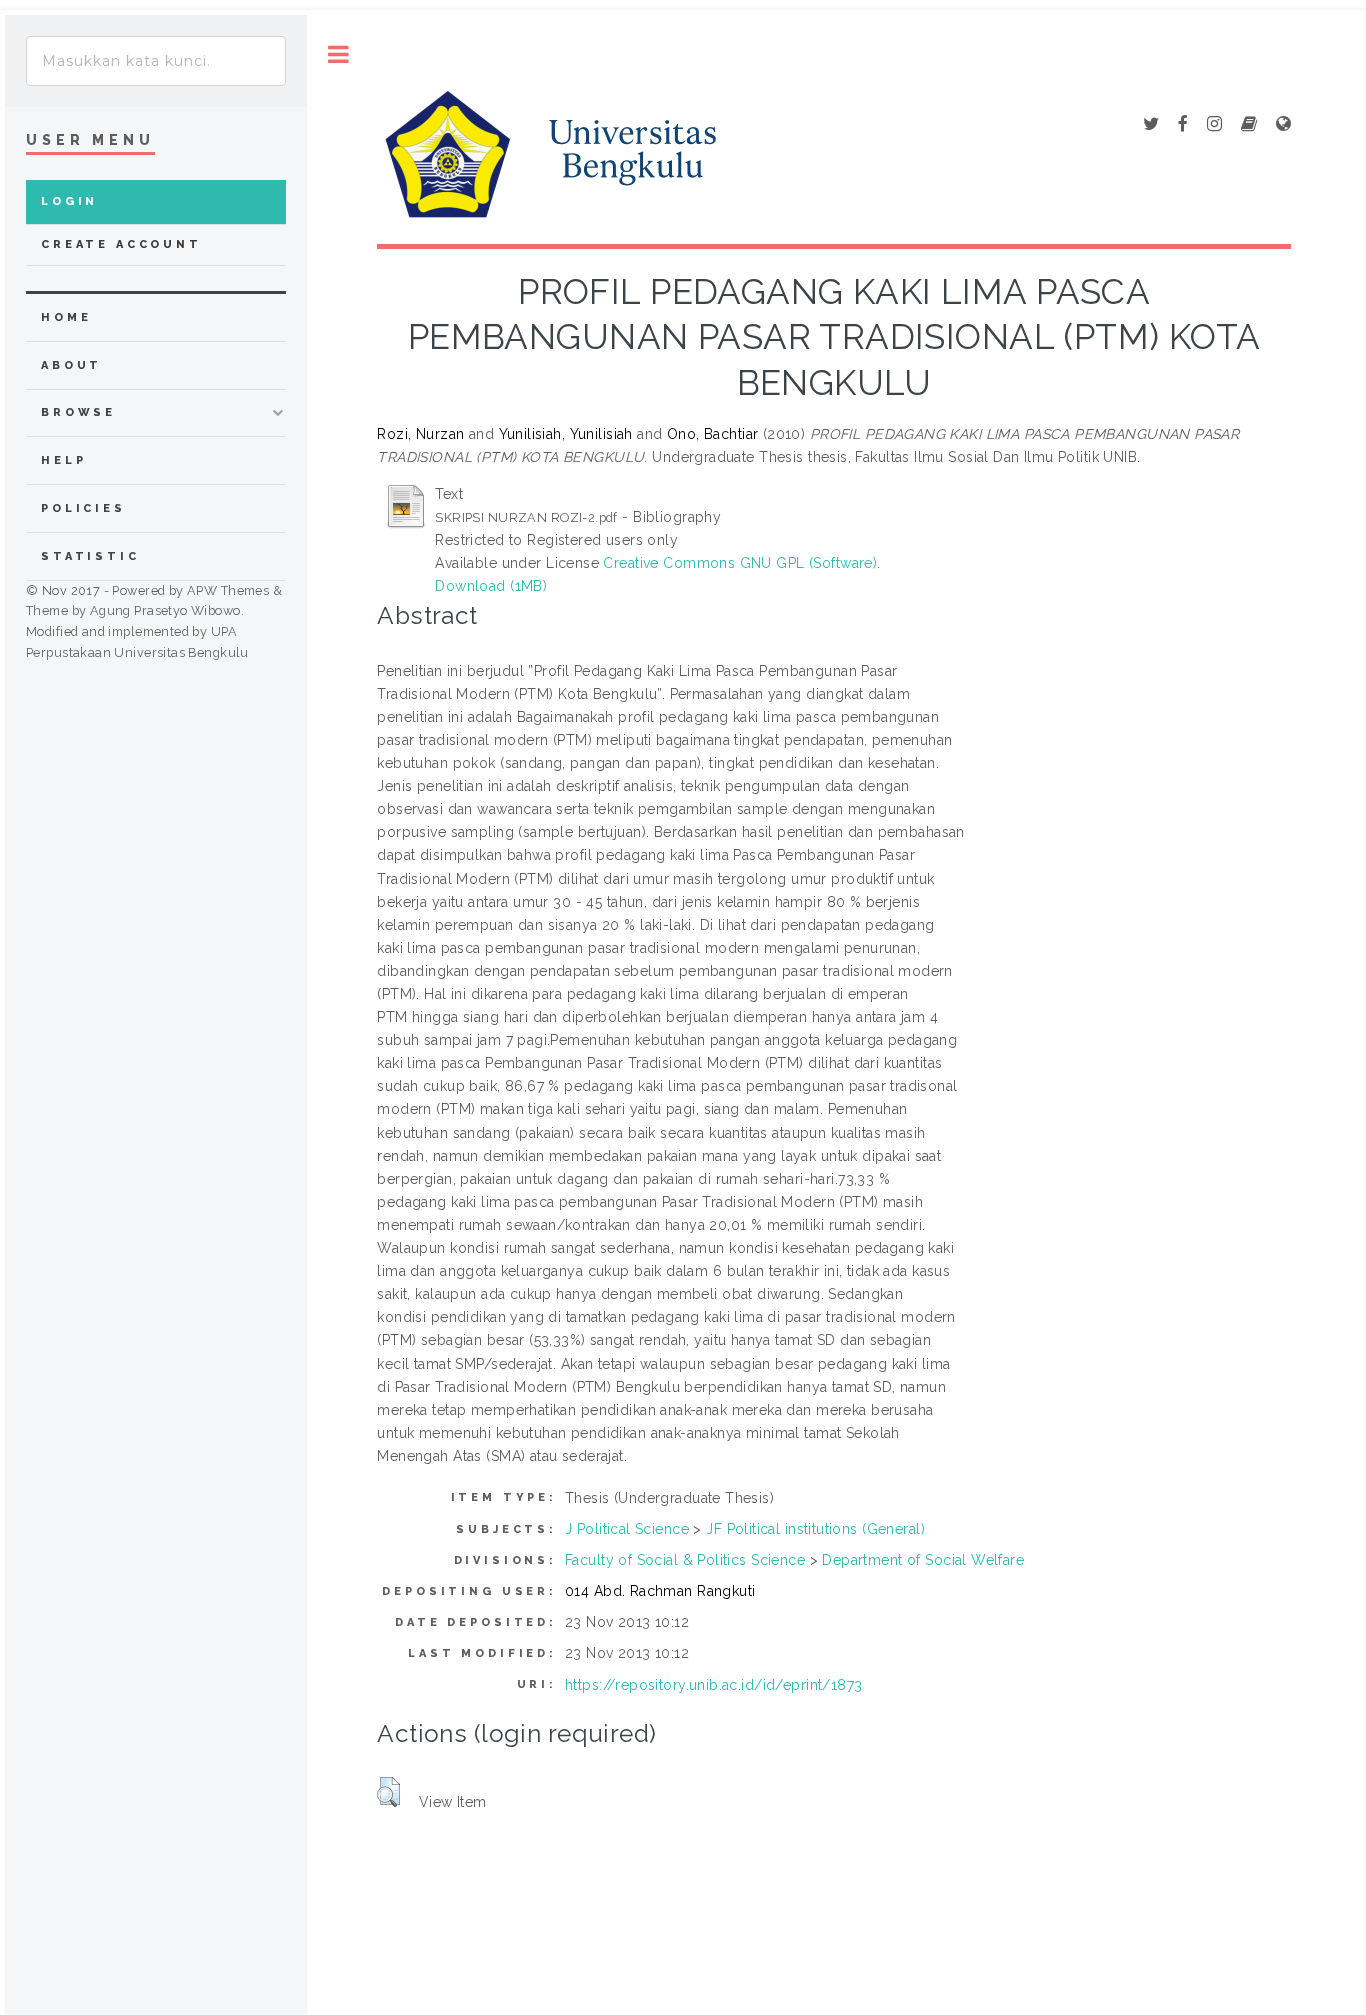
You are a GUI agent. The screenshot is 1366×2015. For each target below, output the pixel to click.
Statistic (90, 556)
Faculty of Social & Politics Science (685, 1560)
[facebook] (1183, 125)
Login (69, 201)
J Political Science (627, 1529)
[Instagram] (1214, 125)
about (71, 365)
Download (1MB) (491, 586)
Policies (83, 508)
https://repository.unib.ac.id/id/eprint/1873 (713, 1685)
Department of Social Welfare (923, 1560)
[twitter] (1151, 125)
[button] (388, 1792)
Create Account (121, 244)
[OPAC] (1249, 125)
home (66, 317)
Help (63, 460)
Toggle (338, 54)
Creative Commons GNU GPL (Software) (740, 563)
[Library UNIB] (1283, 125)
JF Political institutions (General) (815, 1529)
